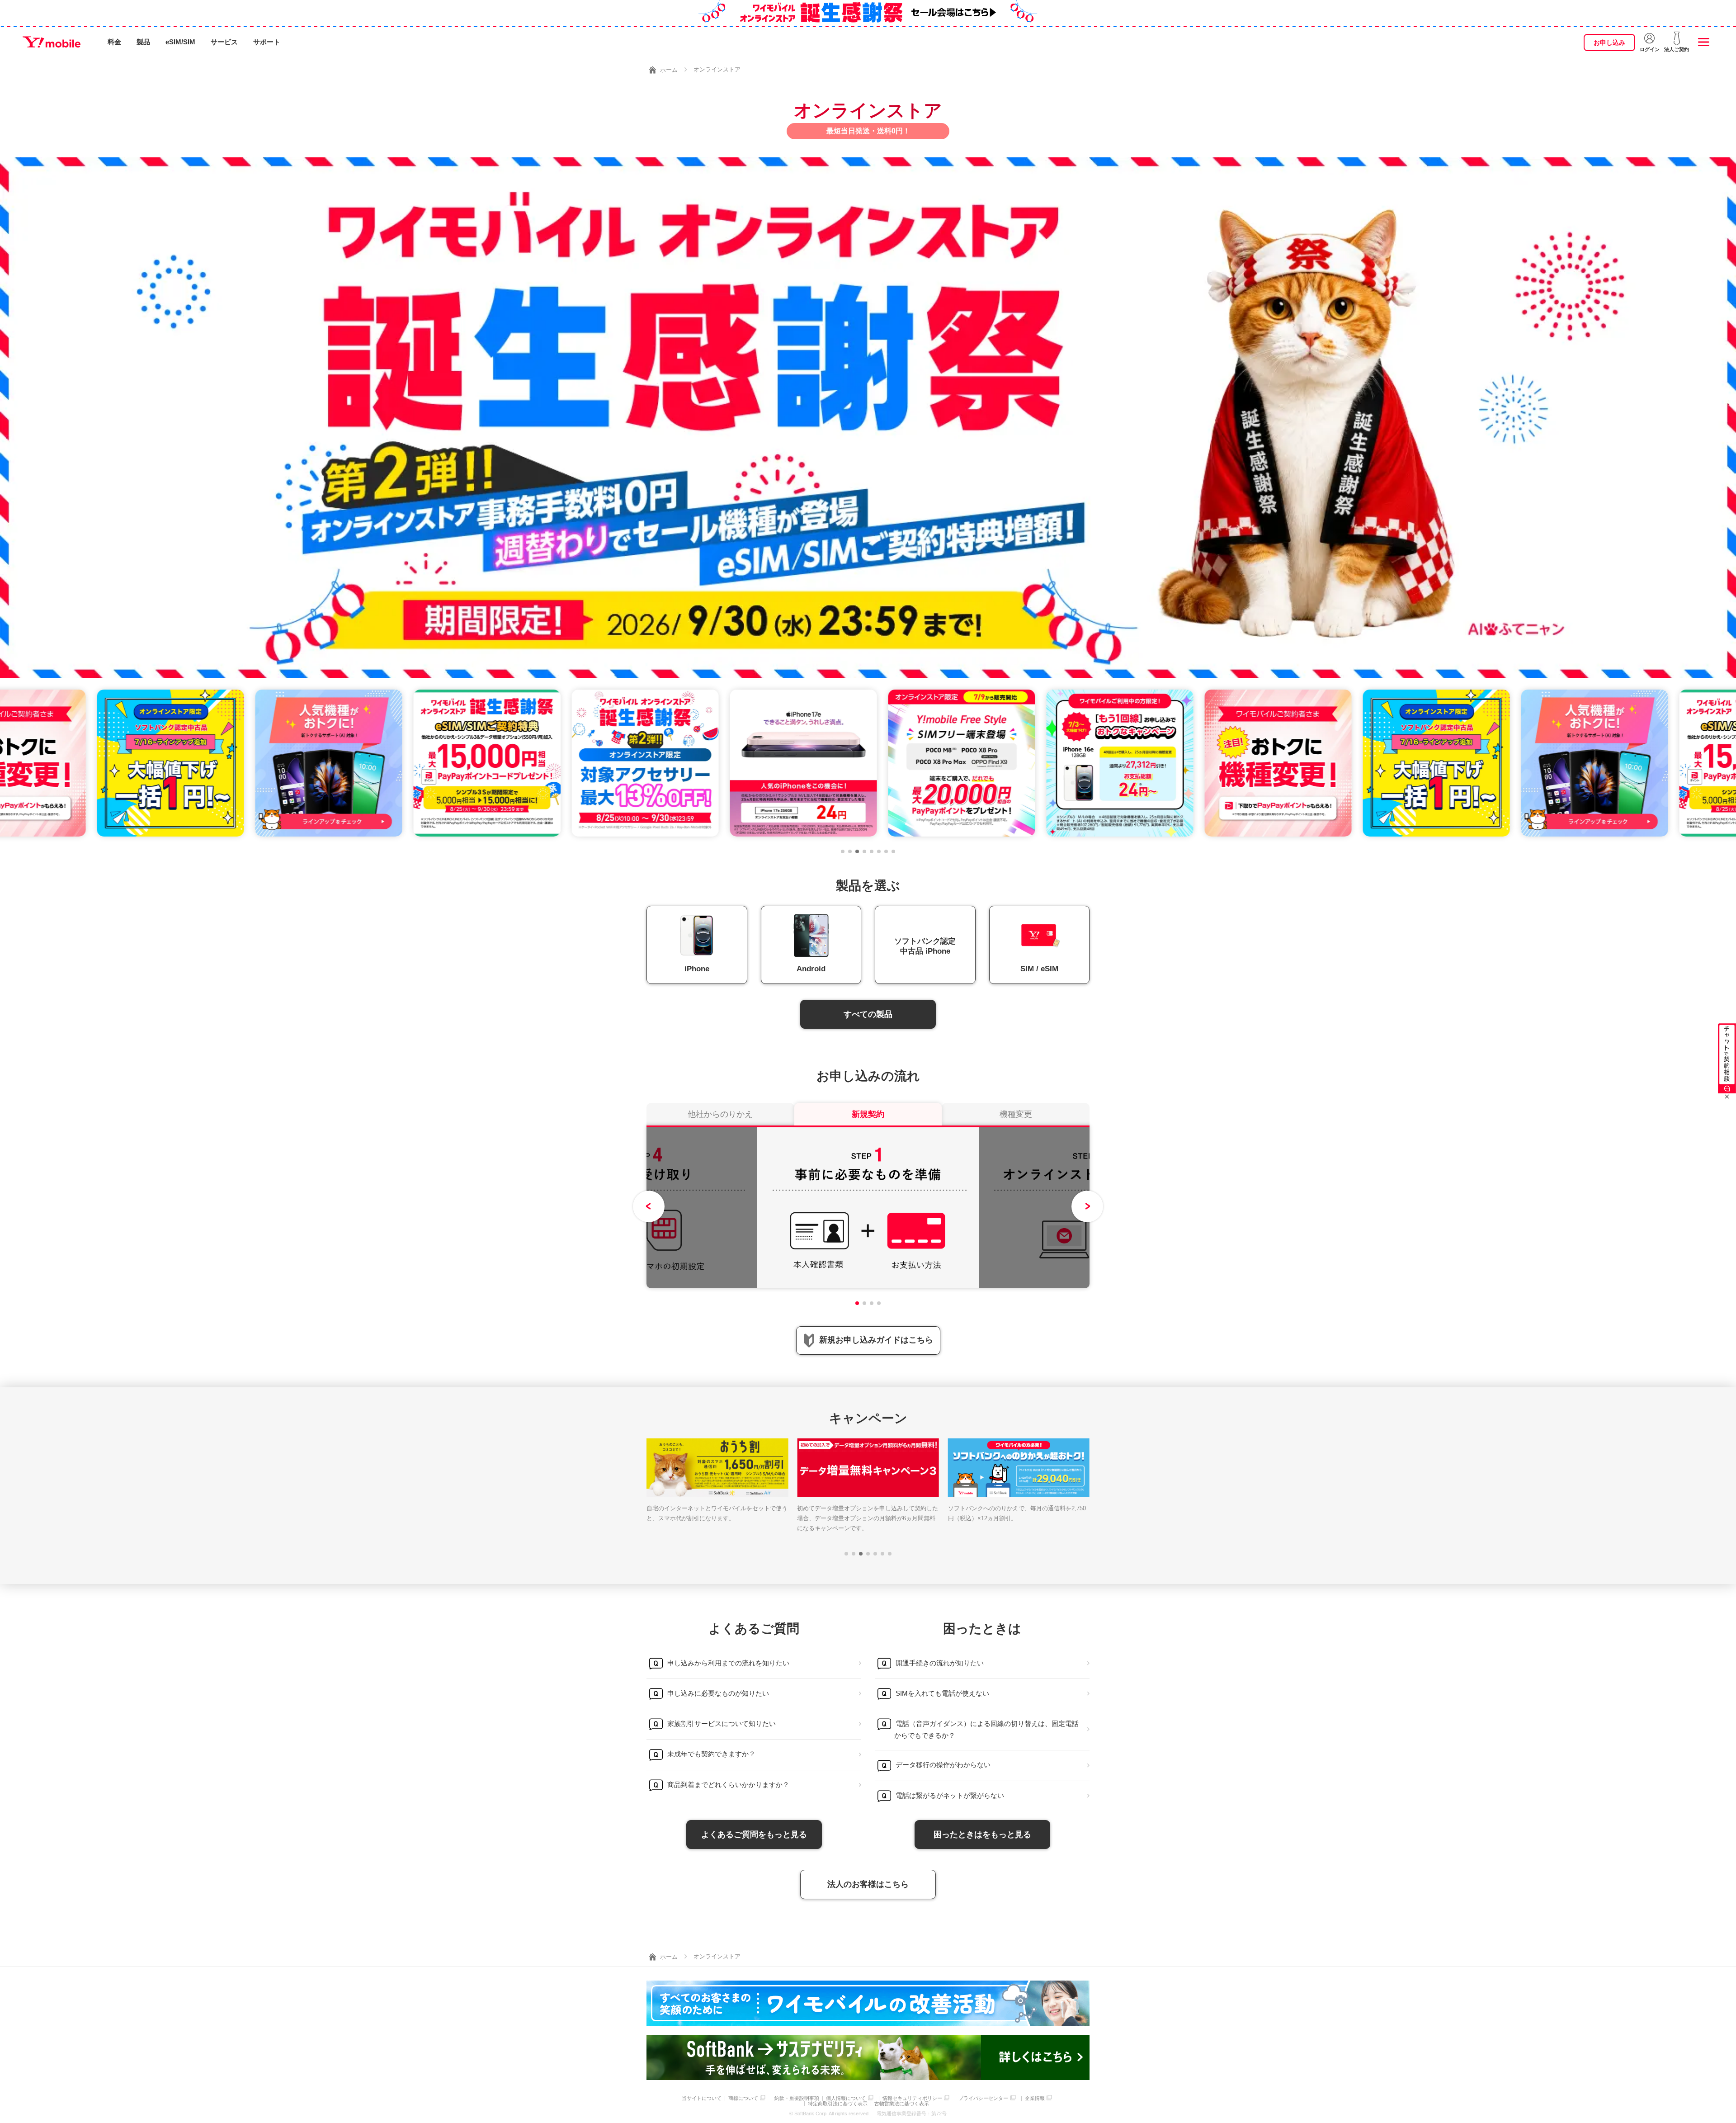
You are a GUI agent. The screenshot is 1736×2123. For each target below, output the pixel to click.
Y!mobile (52, 42)
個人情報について (846, 2098)
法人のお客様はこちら (868, 1884)
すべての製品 (868, 1014)
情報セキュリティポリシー (912, 2098)
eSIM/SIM (180, 42)
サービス (224, 42)
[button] (843, 851)
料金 (114, 42)
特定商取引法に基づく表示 (838, 2104)
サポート (267, 42)
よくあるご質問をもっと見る (754, 1835)
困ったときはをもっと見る (982, 1835)
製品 (143, 42)
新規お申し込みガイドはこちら (876, 1340)
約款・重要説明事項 (797, 2098)
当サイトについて (702, 2098)
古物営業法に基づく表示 (902, 2104)
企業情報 (1035, 2098)
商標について (743, 2098)
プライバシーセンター (983, 2098)
